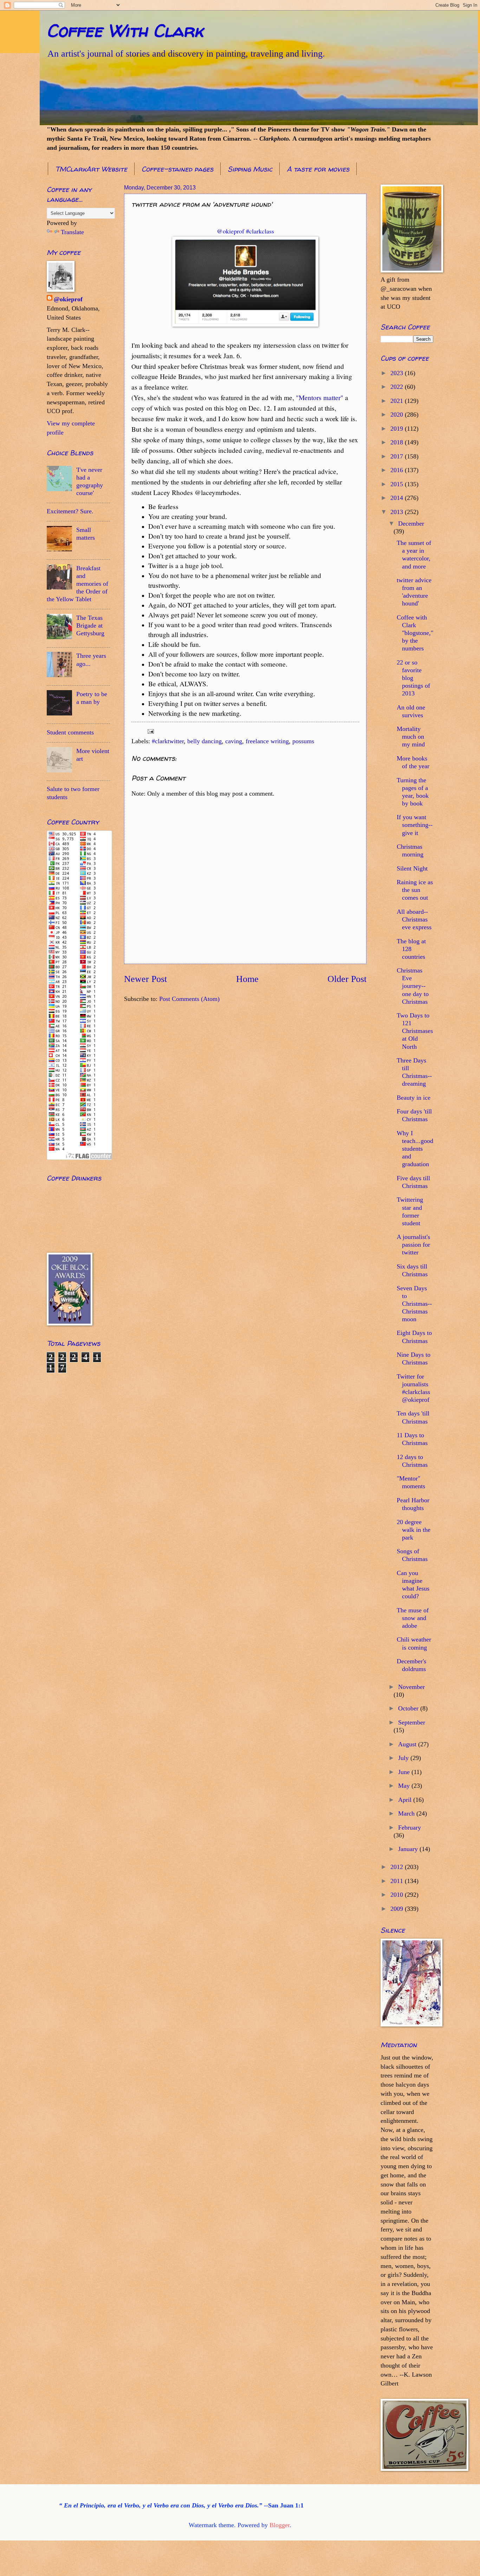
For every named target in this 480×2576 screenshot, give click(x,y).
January (409, 1849)
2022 (398, 387)
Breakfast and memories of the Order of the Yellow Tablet (77, 584)
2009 (398, 1909)
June (405, 1772)
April (406, 1800)
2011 (398, 1881)
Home (247, 979)
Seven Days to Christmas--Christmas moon (414, 1304)
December (411, 523)
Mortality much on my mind (411, 737)
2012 (398, 1867)
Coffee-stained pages (177, 169)
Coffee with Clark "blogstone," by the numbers (415, 633)
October (409, 1708)
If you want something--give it (415, 825)
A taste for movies (318, 169)
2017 (398, 456)
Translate (72, 232)
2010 (398, 1895)
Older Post (347, 979)
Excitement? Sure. (70, 511)
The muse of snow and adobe (413, 1618)
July (404, 1758)
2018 (398, 442)
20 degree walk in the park (414, 1530)
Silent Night (412, 868)
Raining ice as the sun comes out (415, 890)
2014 (398, 498)
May (405, 1786)
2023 (398, 373)
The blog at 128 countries (411, 949)
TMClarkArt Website (91, 169)
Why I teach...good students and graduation (415, 1149)
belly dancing (205, 741)
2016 (398, 470)
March (407, 1813)
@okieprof (68, 299)
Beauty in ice (414, 1098)
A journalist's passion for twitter (413, 1245)
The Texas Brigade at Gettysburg (90, 625)
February (410, 1827)
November (411, 1687)
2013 (398, 512)
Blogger (280, 2525)
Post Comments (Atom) (189, 999)
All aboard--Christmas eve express (414, 919)
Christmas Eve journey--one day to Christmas (413, 986)
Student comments (70, 732)
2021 (398, 401)
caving (234, 741)
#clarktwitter (168, 741)
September (412, 1722)
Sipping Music (250, 169)
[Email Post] (150, 731)
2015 (398, 484)
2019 (398, 429)
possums (303, 741)
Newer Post (145, 979)
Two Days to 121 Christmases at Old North (415, 1031)
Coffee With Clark (125, 30)
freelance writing (267, 741)
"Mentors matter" (320, 397)
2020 (398, 415)
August (408, 1744)
